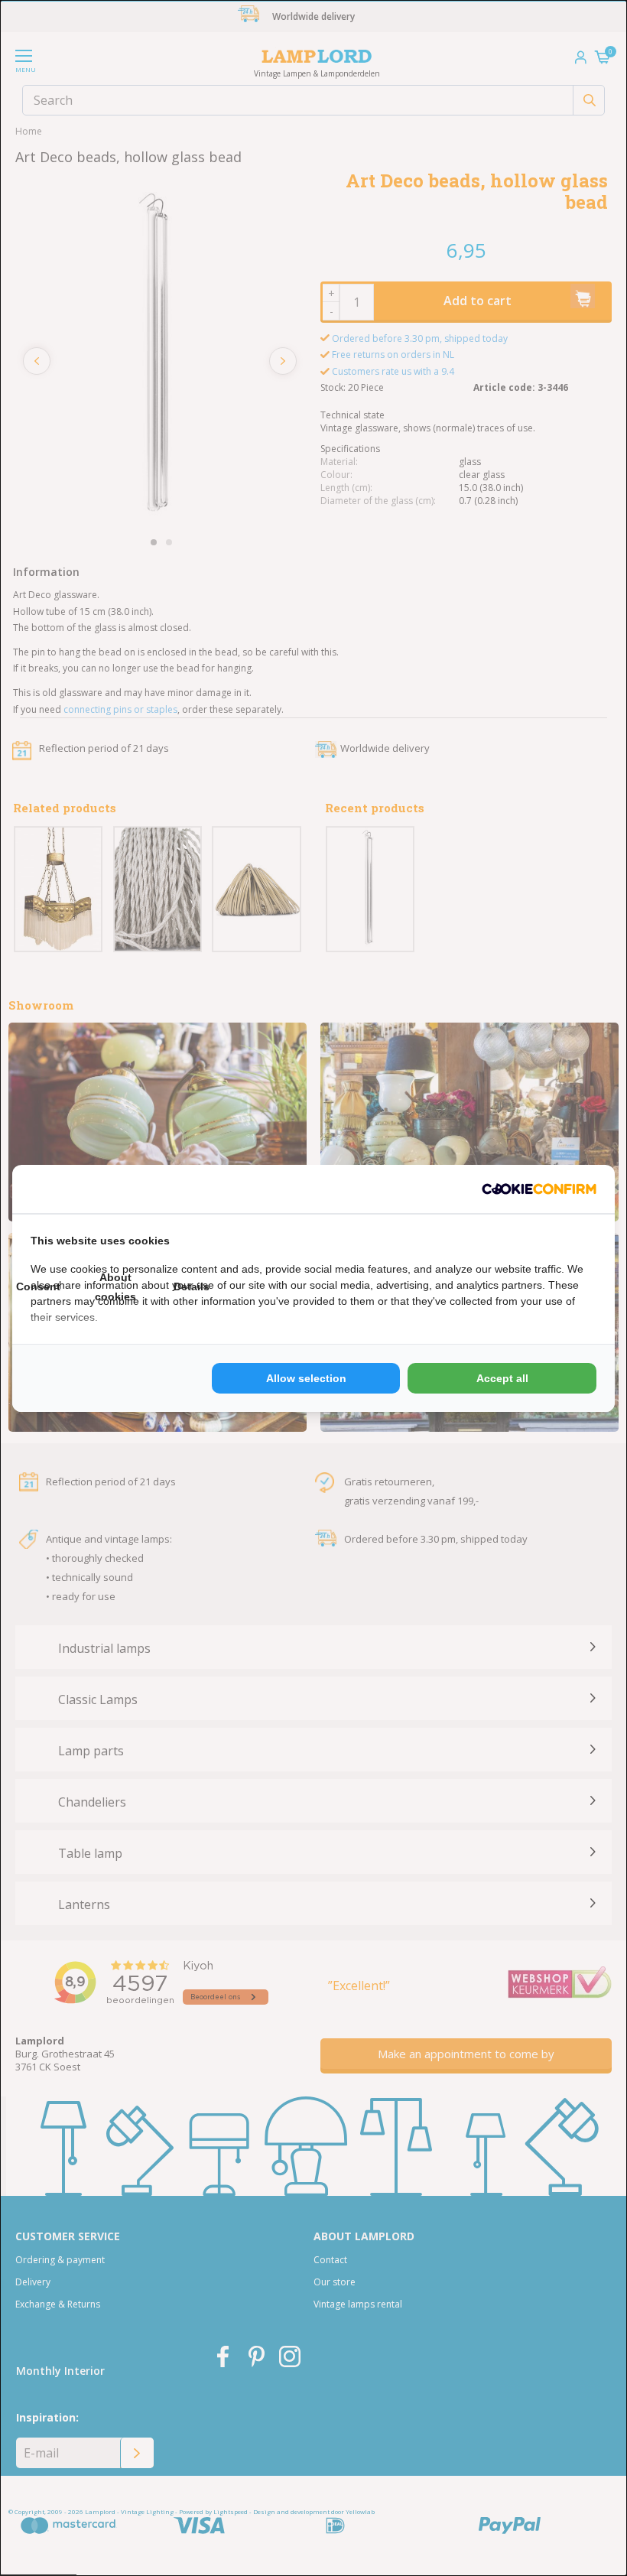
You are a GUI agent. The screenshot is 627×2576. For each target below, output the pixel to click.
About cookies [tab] (115, 1287)
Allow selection (306, 1378)
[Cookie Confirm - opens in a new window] (539, 1189)
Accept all (502, 1378)
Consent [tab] (38, 1286)
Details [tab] (192, 1286)
